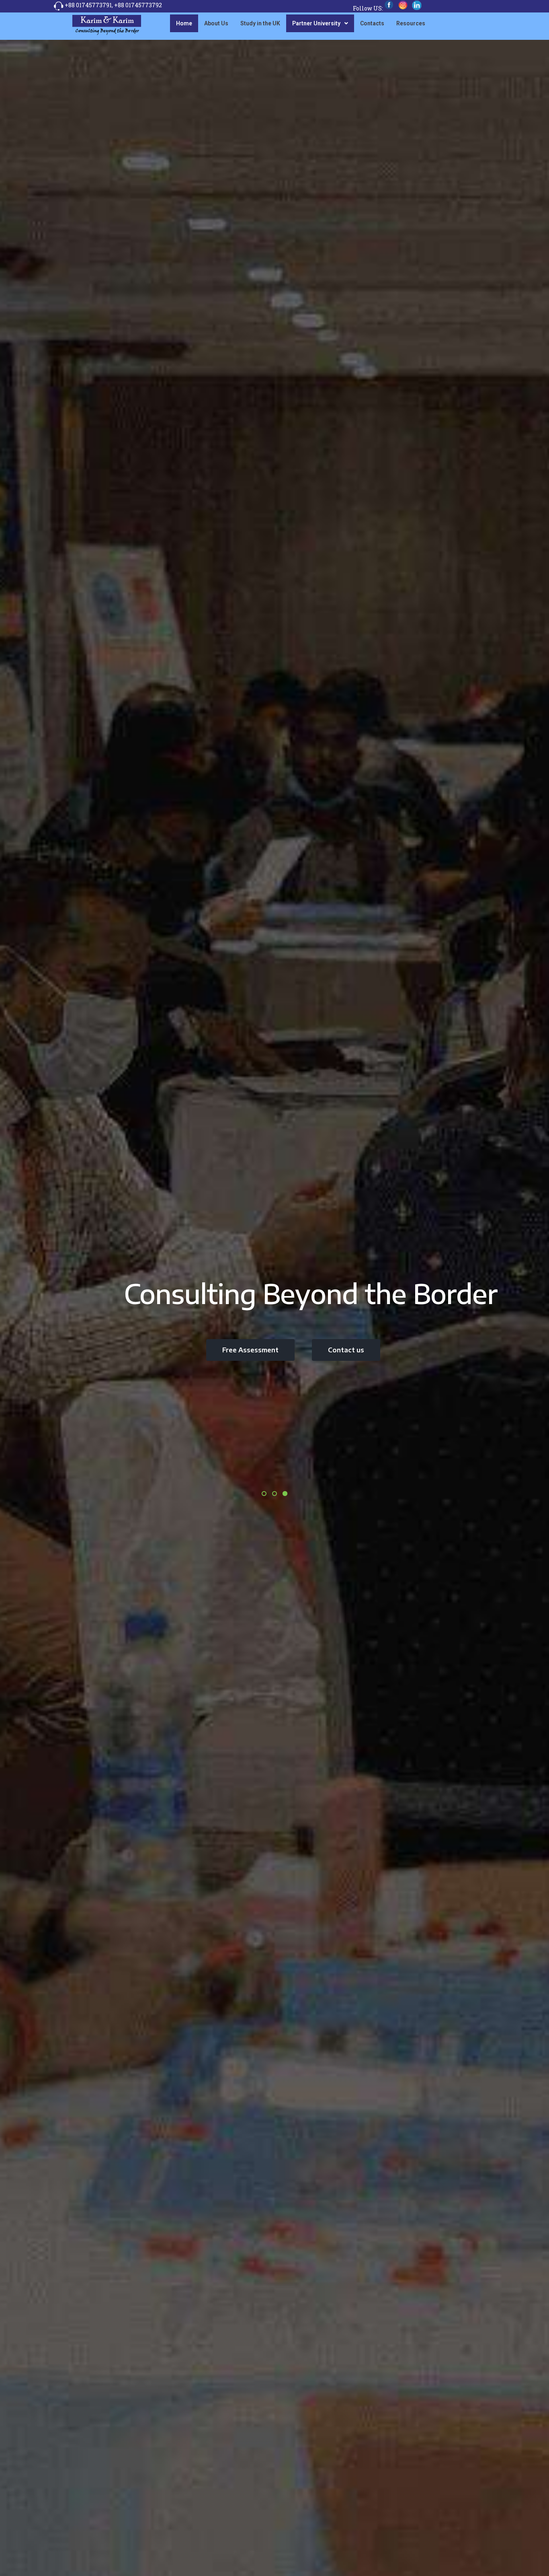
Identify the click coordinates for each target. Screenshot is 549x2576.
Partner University (316, 23)
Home (184, 23)
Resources (411, 23)
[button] (320, 23)
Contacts (372, 23)
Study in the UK (260, 23)
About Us (216, 23)
